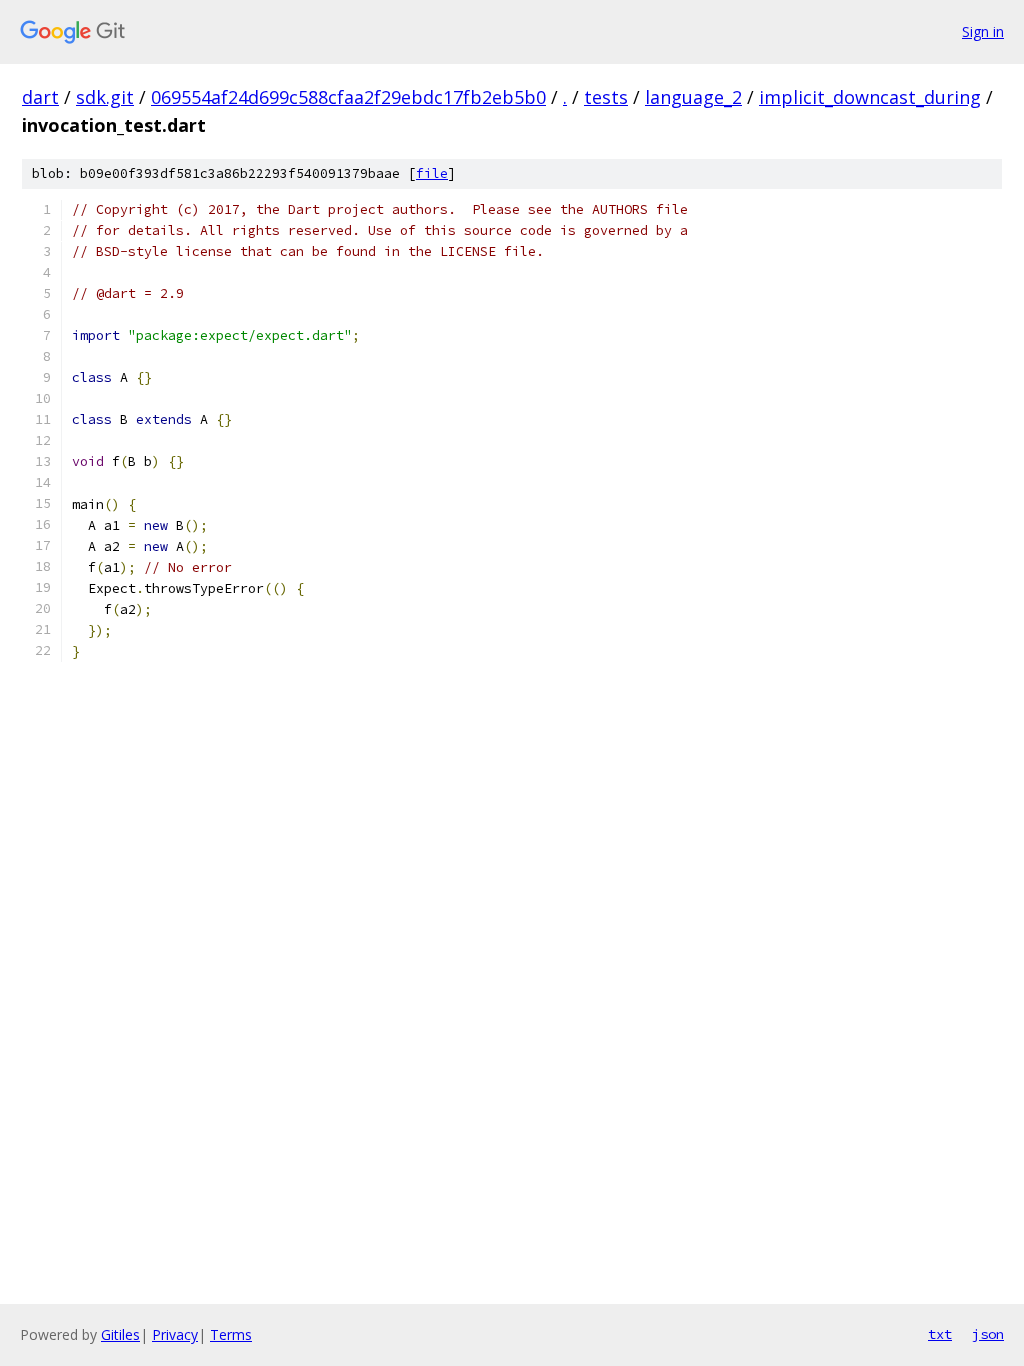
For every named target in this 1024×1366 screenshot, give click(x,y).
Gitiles (120, 1334)
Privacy (175, 1334)
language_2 (693, 97)
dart (40, 97)
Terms (231, 1334)
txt (940, 1334)
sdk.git (105, 97)
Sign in (983, 31)
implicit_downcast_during (870, 97)
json (988, 1334)
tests (606, 97)
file (432, 173)
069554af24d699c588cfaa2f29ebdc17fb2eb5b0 (348, 97)
